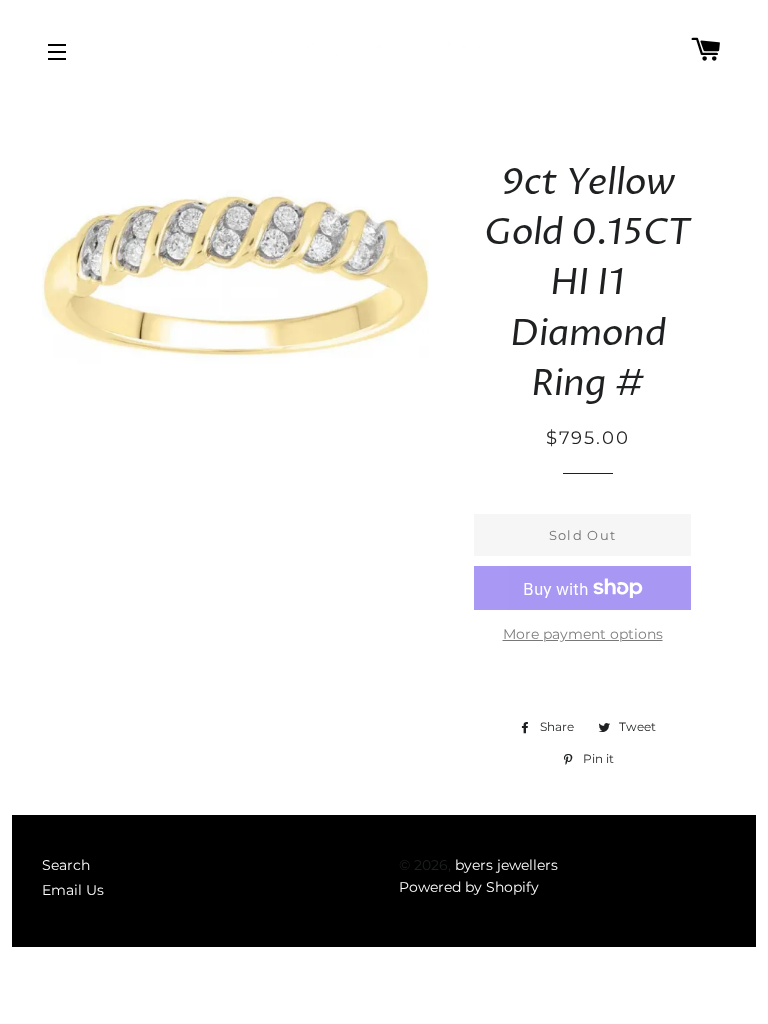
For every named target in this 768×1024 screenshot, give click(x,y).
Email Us (73, 890)
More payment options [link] (583, 634)
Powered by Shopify (469, 887)
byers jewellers (506, 865)
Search (66, 865)
